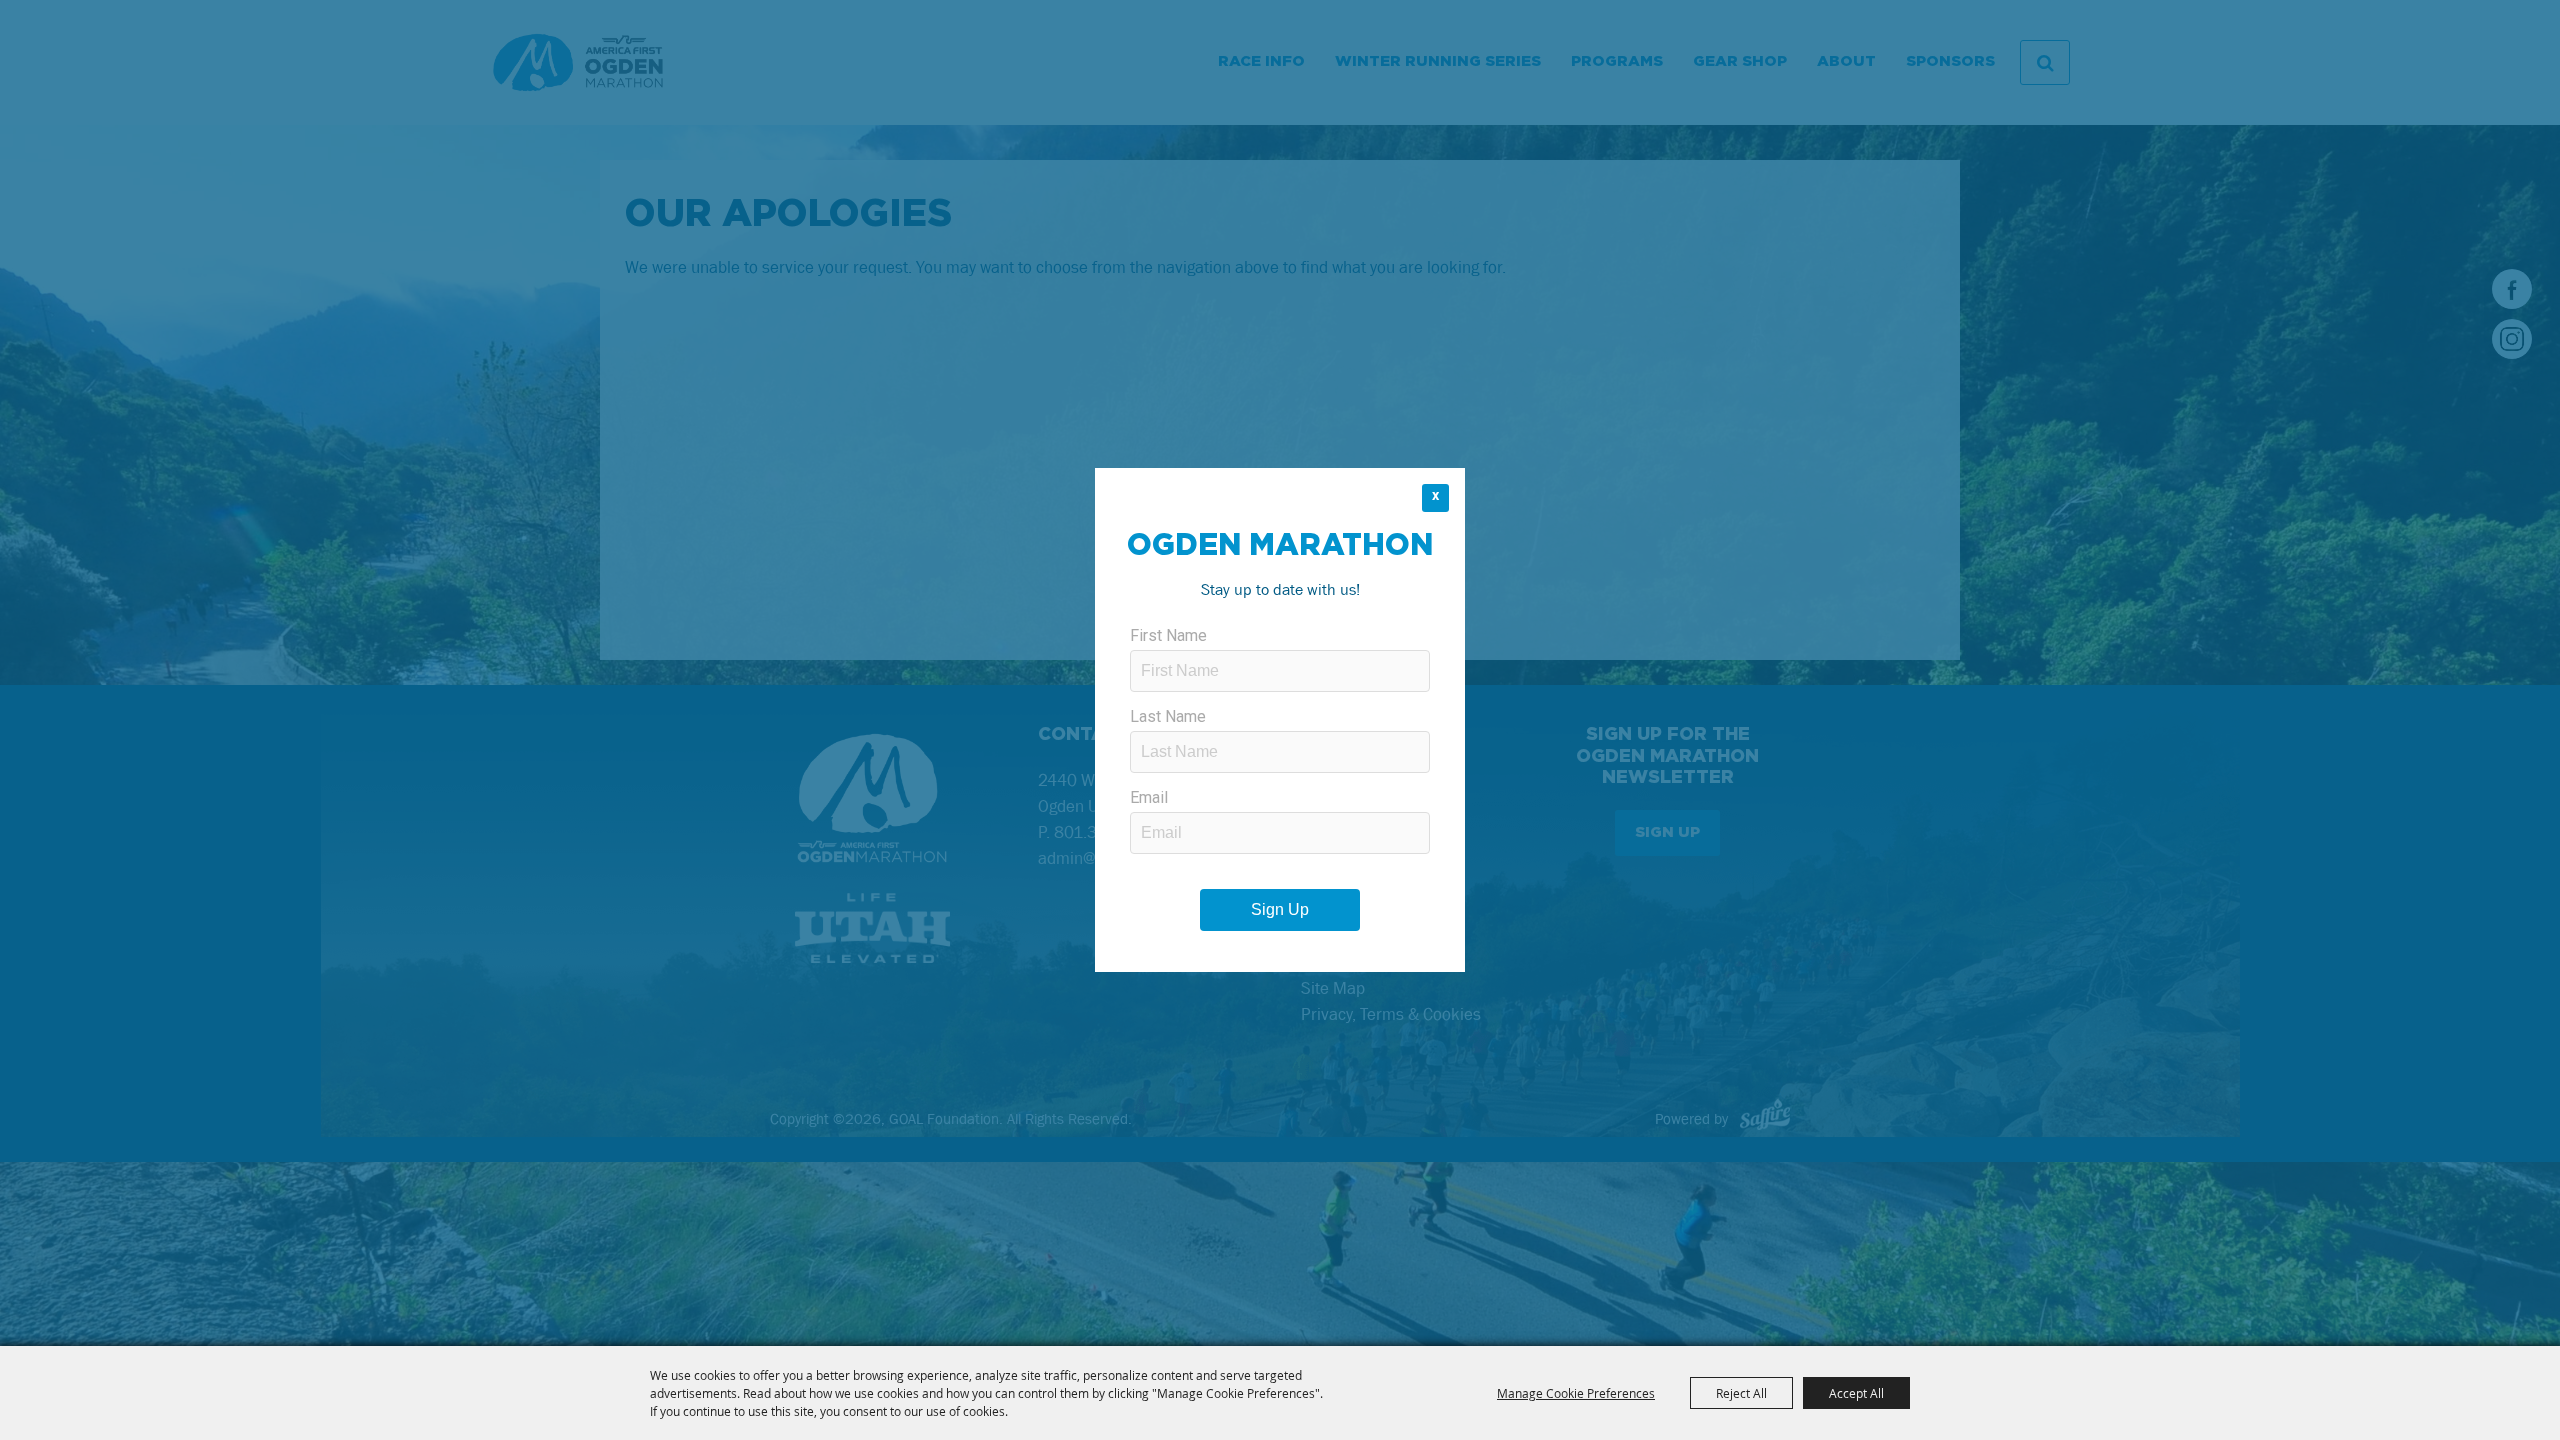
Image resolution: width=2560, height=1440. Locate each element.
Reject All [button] (1741, 1393)
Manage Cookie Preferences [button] (1576, 1393)
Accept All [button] (1856, 1393)
